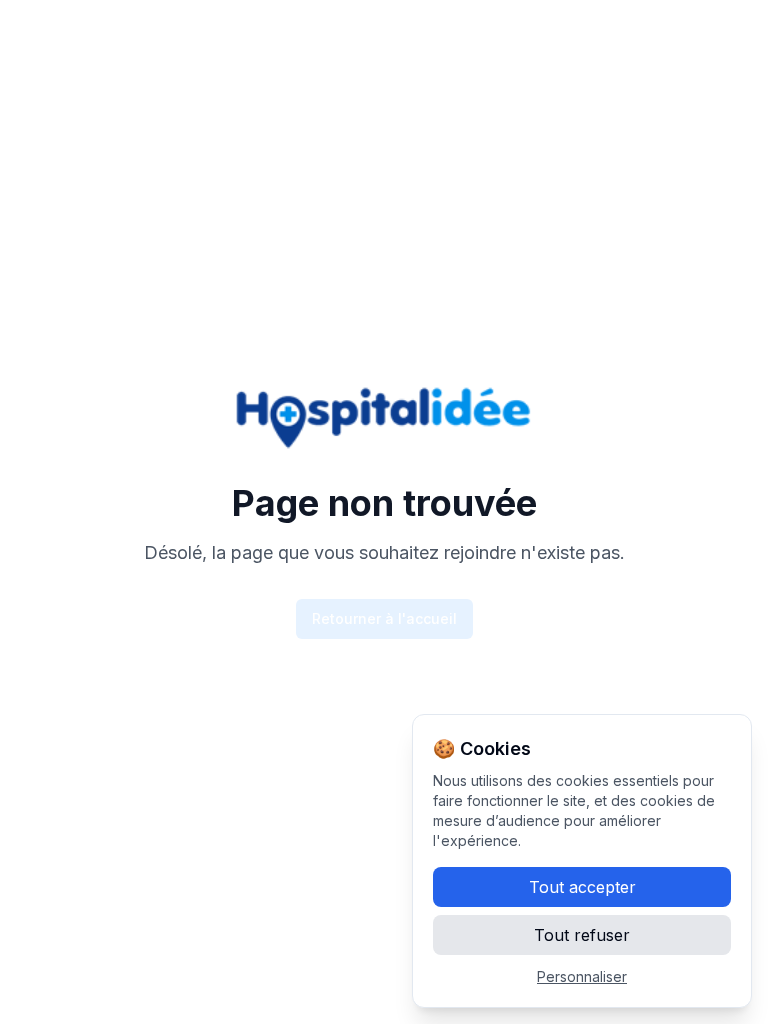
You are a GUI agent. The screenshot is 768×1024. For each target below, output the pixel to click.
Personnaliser (582, 976)
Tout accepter (582, 887)
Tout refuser (582, 935)
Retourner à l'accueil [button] (384, 618)
